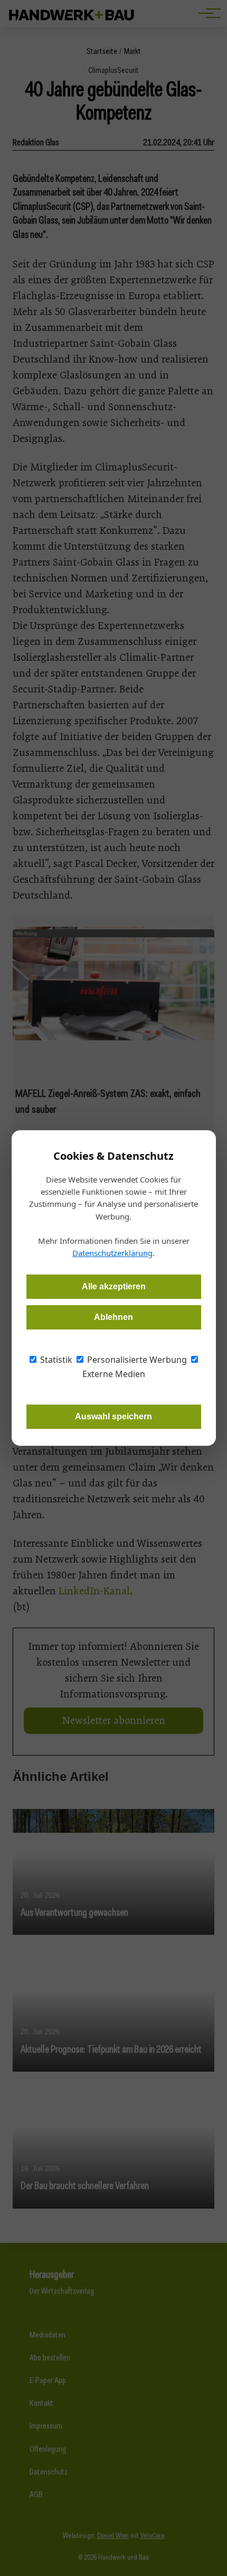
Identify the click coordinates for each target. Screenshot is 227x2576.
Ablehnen (113, 1317)
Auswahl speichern (113, 1416)
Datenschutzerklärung (112, 1253)
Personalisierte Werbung (136, 1360)
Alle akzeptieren (114, 1286)
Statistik (55, 1360)
